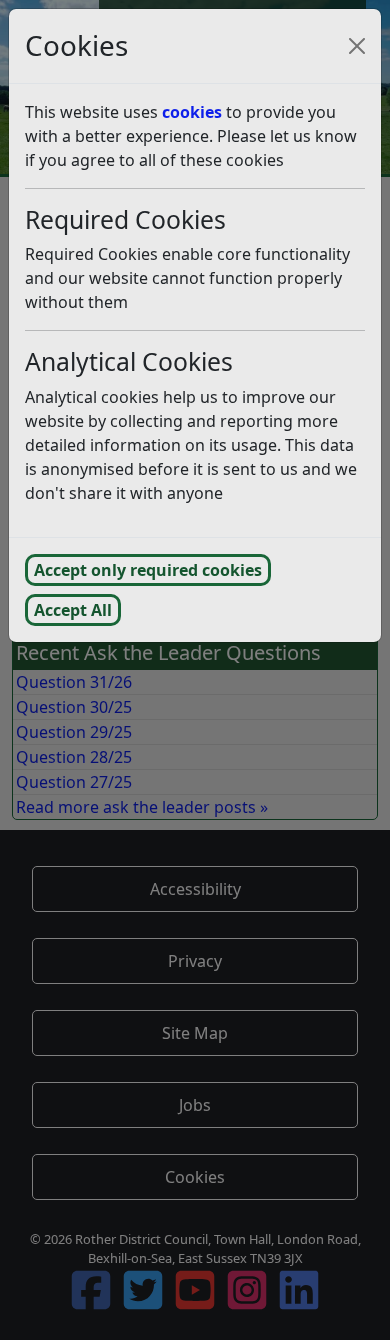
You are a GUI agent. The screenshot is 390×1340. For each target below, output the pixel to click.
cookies (192, 112)
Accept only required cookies (148, 570)
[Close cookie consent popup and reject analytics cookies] (357, 46)
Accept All (73, 610)
